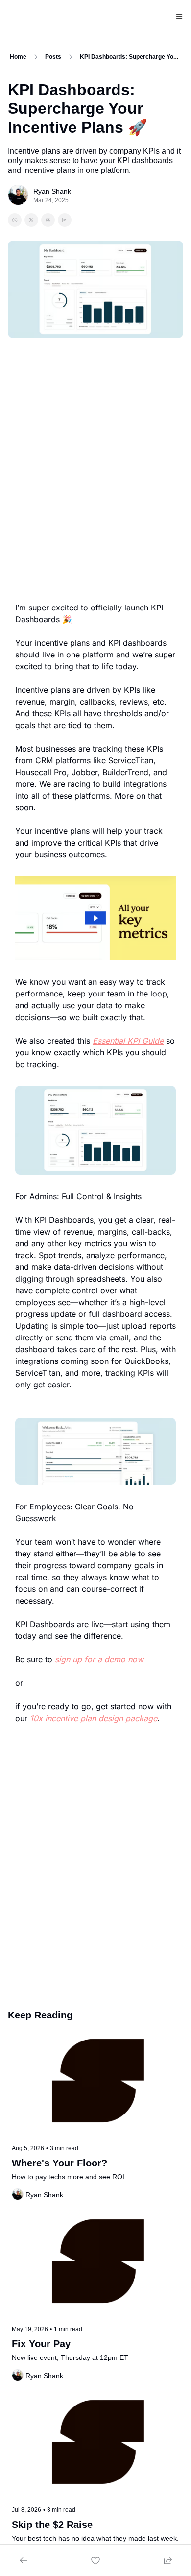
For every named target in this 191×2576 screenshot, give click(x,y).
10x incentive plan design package (94, 1718)
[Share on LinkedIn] (65, 220)
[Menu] (179, 17)
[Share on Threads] (48, 220)
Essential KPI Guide (128, 1041)
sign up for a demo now (99, 1659)
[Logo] (20, 17)
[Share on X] (31, 220)
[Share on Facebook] (15, 220)
